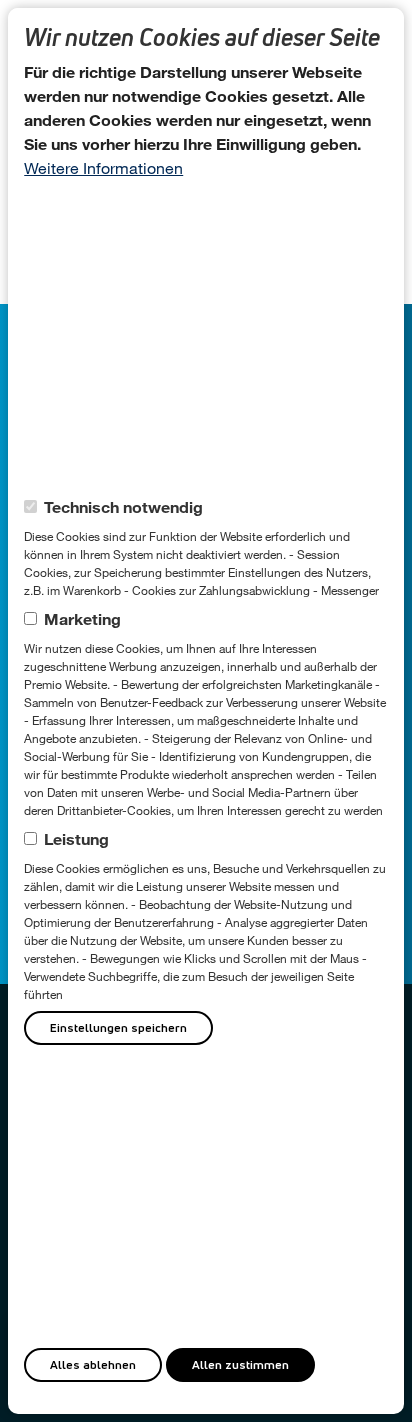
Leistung (76, 838)
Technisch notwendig (123, 506)
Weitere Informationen (103, 167)
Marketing (82, 618)
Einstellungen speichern (118, 1027)
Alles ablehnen (93, 1364)
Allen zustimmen (240, 1364)
